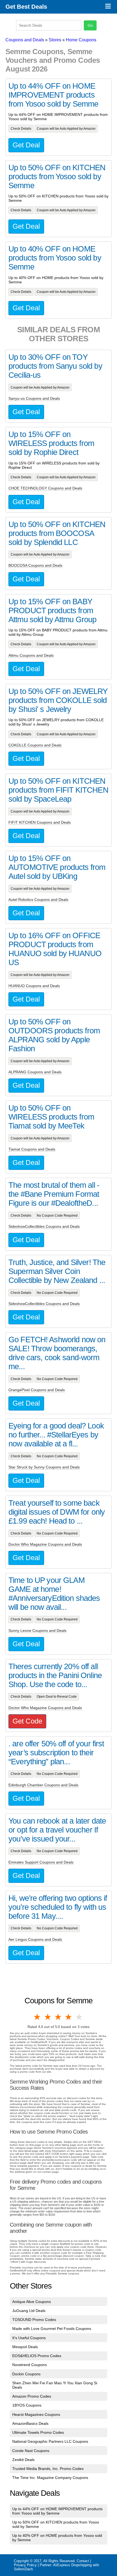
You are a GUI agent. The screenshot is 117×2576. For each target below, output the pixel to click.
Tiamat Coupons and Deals (32, 1149)
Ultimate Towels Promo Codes (38, 2432)
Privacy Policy (25, 2565)
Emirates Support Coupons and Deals (41, 1862)
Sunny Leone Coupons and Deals (37, 1630)
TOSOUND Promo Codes (34, 2320)
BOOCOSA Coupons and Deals (35, 565)
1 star (38, 2017)
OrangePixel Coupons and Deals (37, 1390)
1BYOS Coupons (27, 2405)
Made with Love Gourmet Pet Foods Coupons (52, 2329)
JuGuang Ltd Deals (29, 2311)
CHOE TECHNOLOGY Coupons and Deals (45, 488)
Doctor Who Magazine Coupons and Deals (45, 1544)
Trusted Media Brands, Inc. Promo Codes (48, 2469)
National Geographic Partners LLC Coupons (50, 2441)
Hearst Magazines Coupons (36, 2414)
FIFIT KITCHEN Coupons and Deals (40, 822)
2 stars (48, 2017)
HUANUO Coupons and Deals (34, 986)
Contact (83, 2561)
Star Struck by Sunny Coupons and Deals (44, 1467)
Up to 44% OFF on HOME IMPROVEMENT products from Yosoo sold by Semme (57, 2511)
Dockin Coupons (26, 2374)
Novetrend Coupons (30, 2365)
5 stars (79, 2017)
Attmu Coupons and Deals (31, 655)
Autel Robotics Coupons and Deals (38, 900)
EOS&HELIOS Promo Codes (37, 2356)
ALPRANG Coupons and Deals (35, 1072)
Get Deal (26, 145)
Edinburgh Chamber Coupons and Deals (43, 1785)
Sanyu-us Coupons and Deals (34, 398)
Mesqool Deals (25, 2347)
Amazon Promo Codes (32, 2396)
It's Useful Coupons (29, 2338)
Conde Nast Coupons (31, 2451)
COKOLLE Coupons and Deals (35, 745)
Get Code (27, 1721)
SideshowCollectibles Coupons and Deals (44, 1226)
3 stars (59, 2017)
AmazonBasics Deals (30, 2423)
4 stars (69, 2017)
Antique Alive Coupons (32, 2302)
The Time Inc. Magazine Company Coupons (50, 2478)
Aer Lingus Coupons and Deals (35, 1939)
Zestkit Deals (23, 2460)
